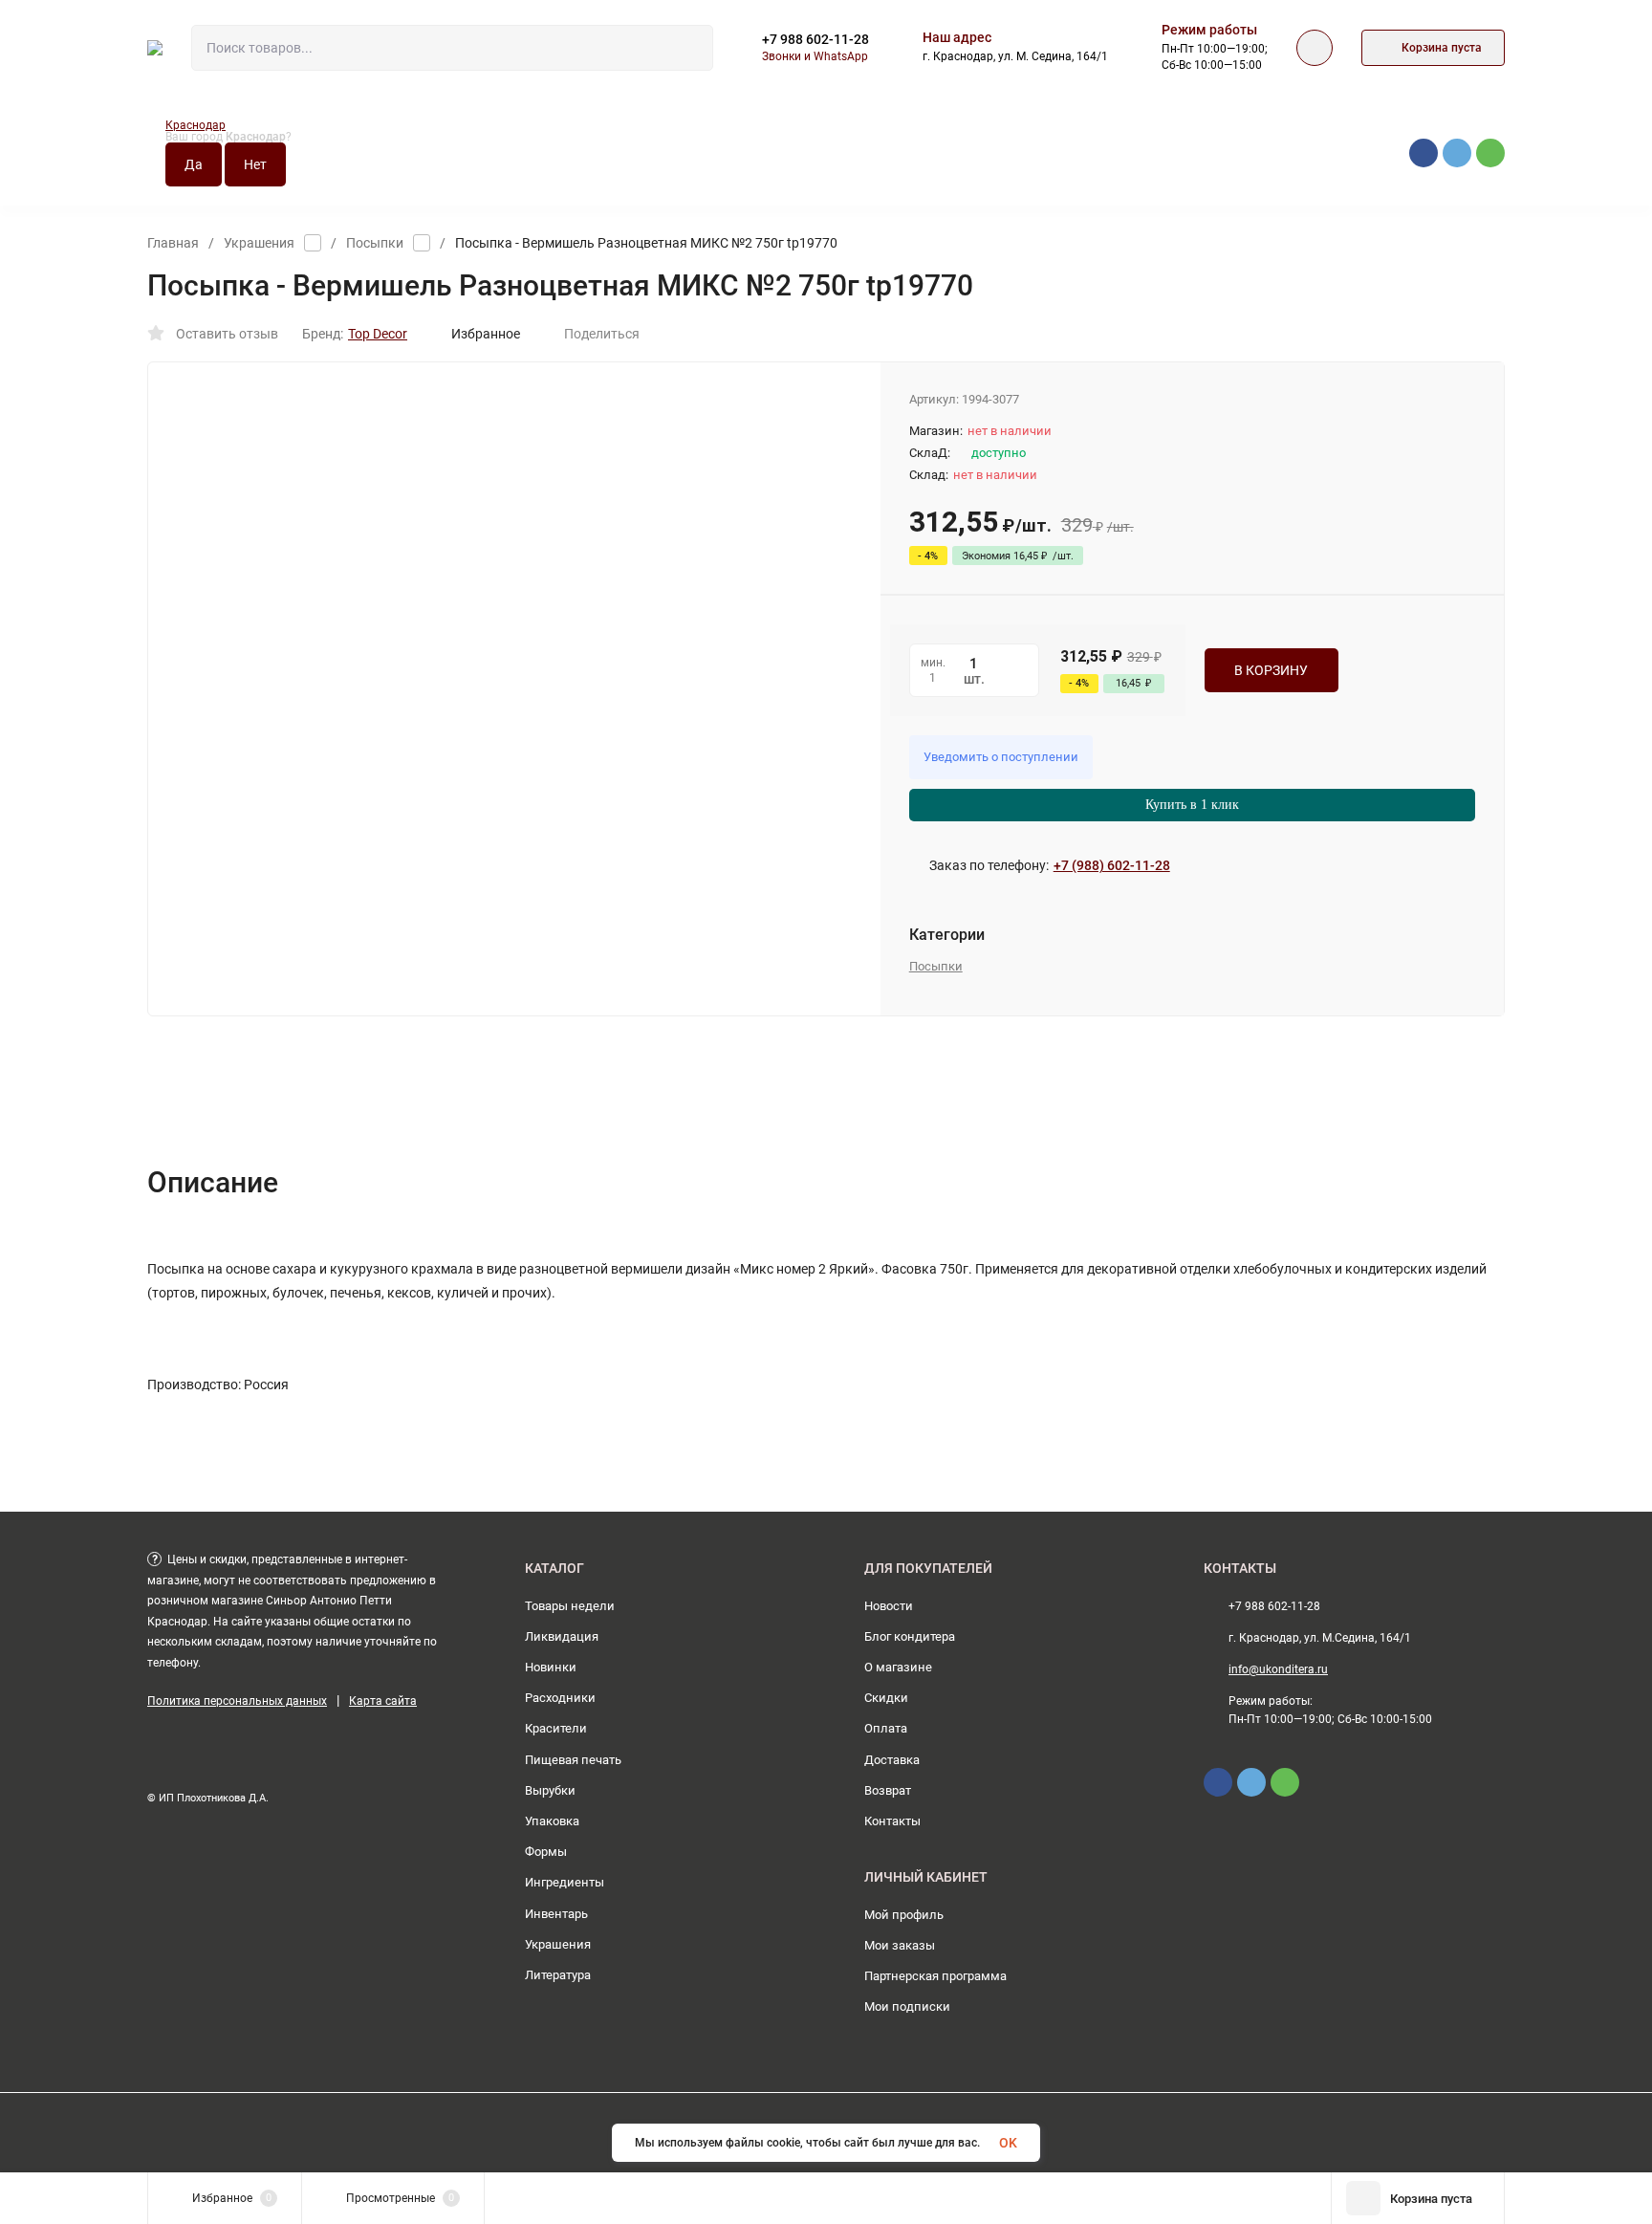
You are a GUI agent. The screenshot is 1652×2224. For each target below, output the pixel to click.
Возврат (888, 1790)
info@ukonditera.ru (1278, 1669)
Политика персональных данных (237, 1701)
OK (1008, 2143)
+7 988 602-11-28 (815, 39)
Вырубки (550, 1790)
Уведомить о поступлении (1001, 757)
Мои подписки (907, 2006)
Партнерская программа (935, 1976)
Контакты (892, 1821)
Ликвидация (562, 1636)
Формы (546, 1852)
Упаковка (552, 1821)
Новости (889, 1606)
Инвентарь (556, 1914)
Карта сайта (383, 1701)
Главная (173, 243)
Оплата (886, 1728)
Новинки (551, 1667)
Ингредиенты (565, 1882)
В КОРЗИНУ (1271, 670)
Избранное (486, 334)
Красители (556, 1728)
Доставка (892, 1760)
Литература (558, 1975)
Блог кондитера (910, 1636)
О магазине (898, 1667)
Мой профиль (904, 1915)
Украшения (259, 243)
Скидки (886, 1698)
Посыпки (375, 243)
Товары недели (570, 1606)
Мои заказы (900, 1945)
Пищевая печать (573, 1760)
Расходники (560, 1698)
